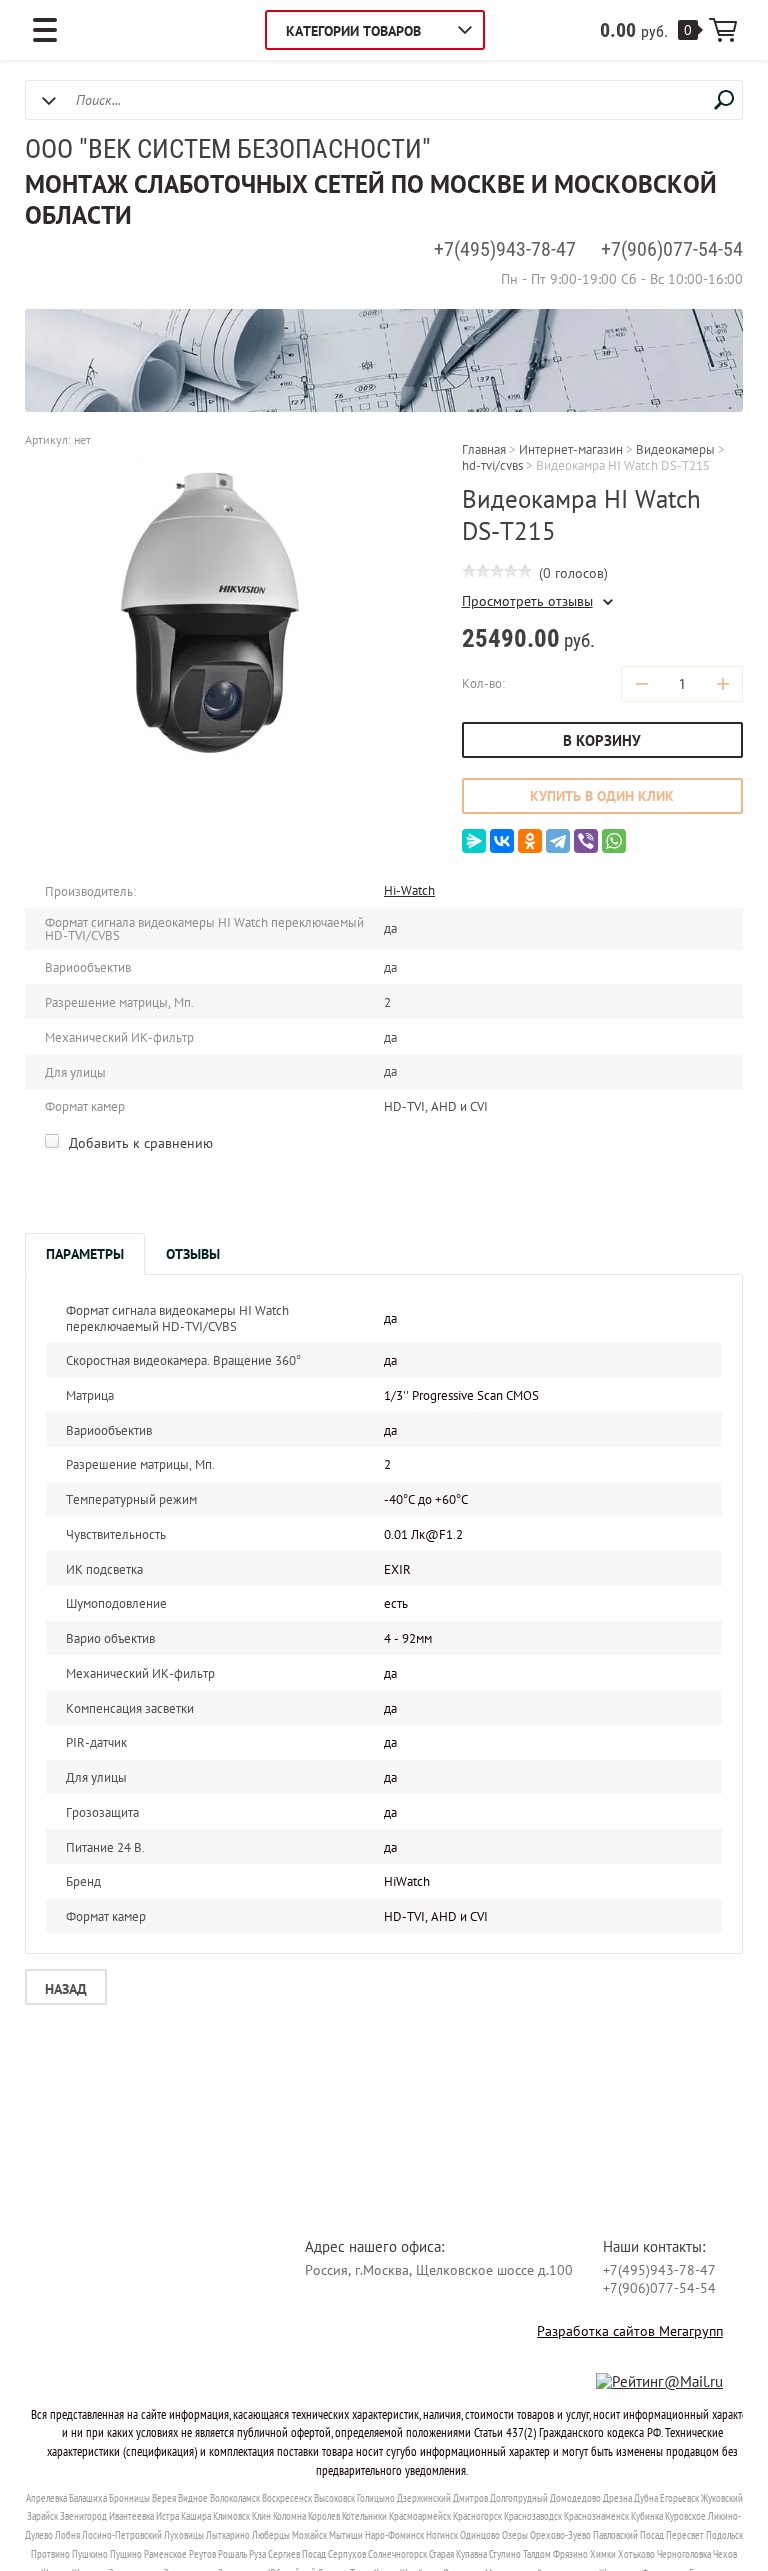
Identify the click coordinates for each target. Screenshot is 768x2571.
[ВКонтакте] (502, 841)
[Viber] (586, 841)
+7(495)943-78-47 (505, 249)
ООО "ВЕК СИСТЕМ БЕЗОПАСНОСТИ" (228, 149)
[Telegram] (558, 841)
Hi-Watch (409, 890)
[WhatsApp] (614, 841)
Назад (66, 1989)
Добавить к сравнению (139, 1143)
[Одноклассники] (530, 841)
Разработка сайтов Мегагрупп (630, 2331)
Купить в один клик (602, 796)
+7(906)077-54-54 (672, 249)
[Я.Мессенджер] (474, 841)
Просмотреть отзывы (527, 601)
